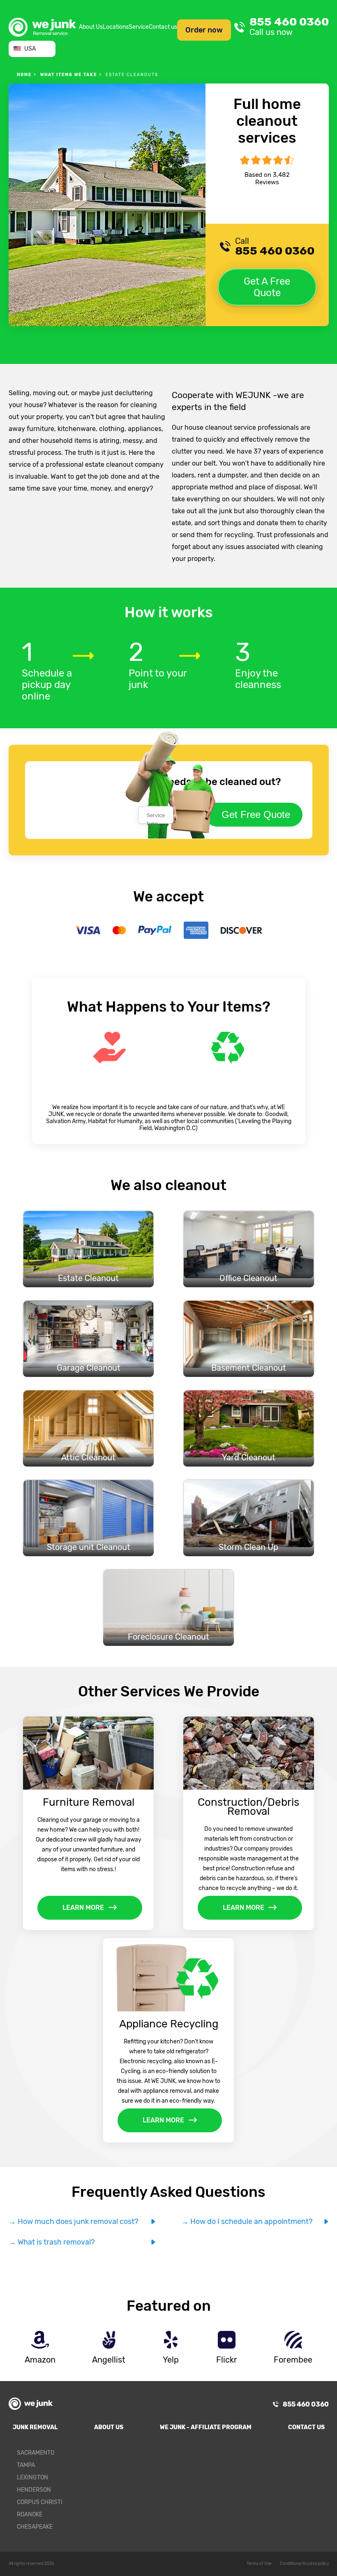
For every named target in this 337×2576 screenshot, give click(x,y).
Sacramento (36, 2453)
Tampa (26, 2465)
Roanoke (30, 2515)
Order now (204, 30)
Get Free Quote (256, 814)
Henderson (34, 2490)
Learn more (83, 1908)
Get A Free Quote (267, 287)
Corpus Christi (40, 2502)
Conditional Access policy (304, 2564)
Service (139, 27)
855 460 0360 (289, 27)
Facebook (317, 2456)
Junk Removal (35, 2427)
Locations (116, 27)
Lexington (32, 2478)
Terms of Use (259, 2564)
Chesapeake (35, 2527)
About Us (91, 27)
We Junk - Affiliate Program (206, 2427)
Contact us (163, 27)
